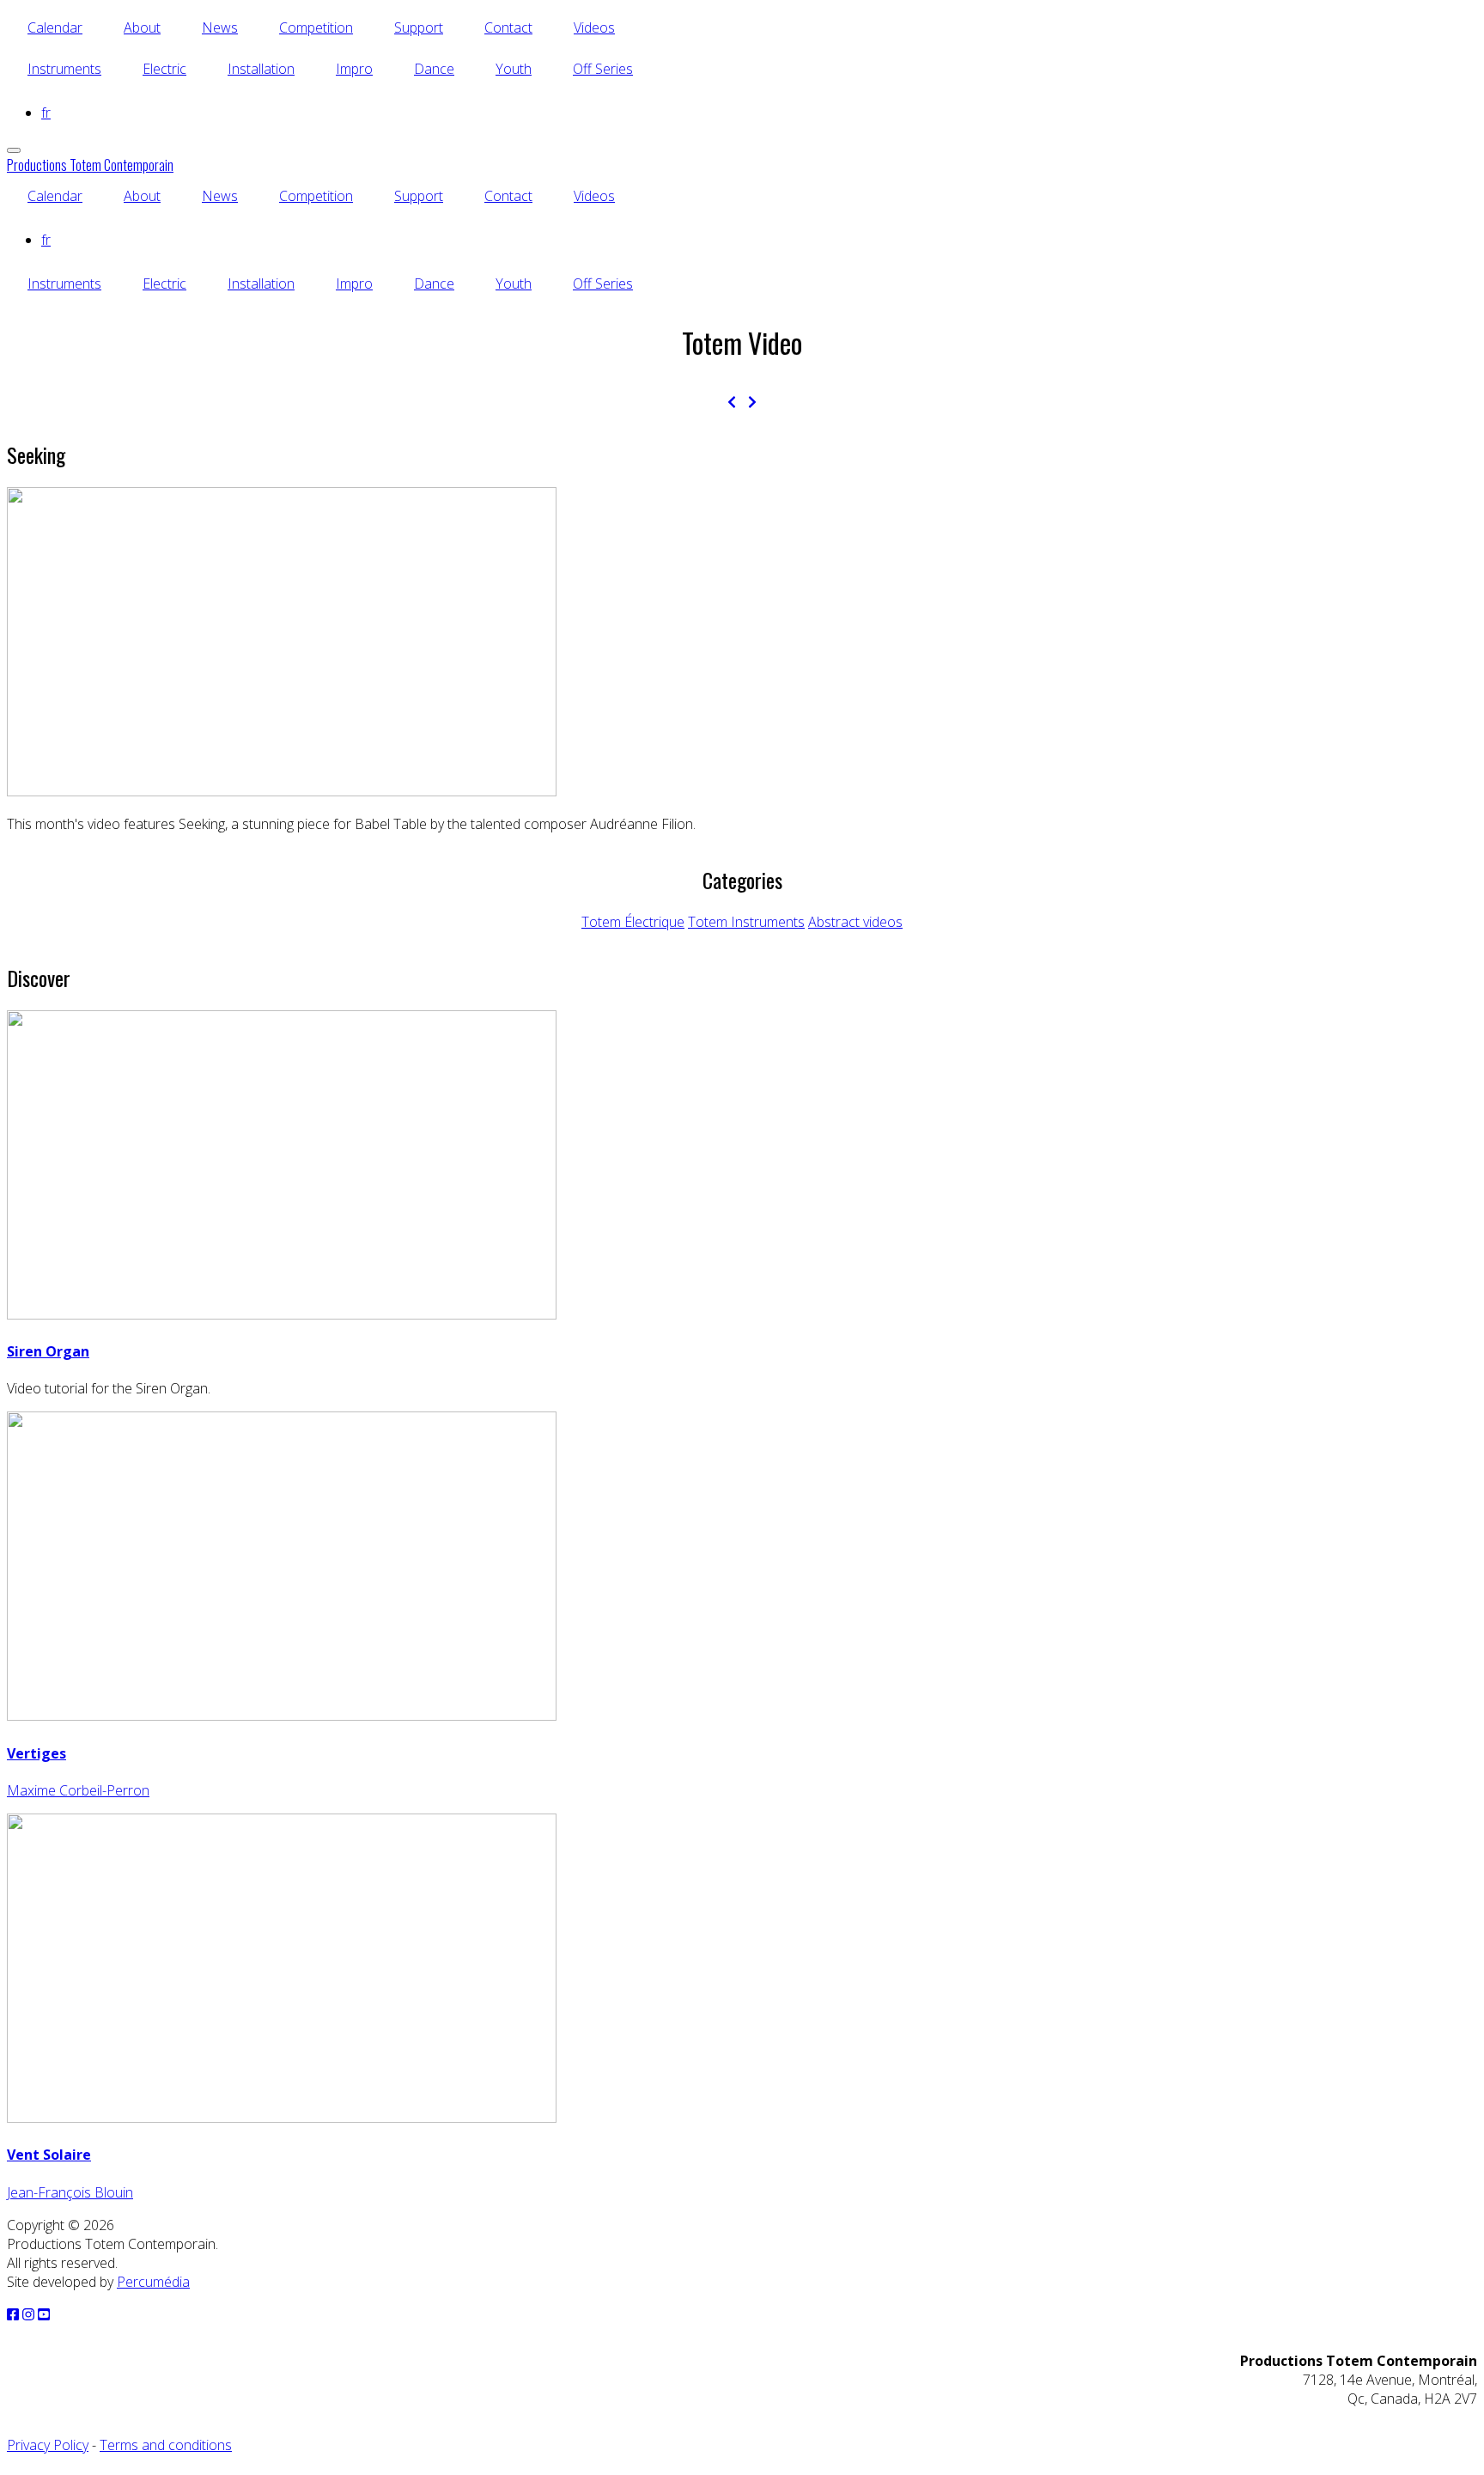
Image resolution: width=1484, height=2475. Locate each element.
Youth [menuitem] (514, 69)
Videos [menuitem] (594, 27)
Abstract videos (855, 922)
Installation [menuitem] (261, 69)
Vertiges (36, 1753)
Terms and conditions (166, 2445)
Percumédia (153, 2282)
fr (46, 113)
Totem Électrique (633, 922)
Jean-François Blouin (70, 2192)
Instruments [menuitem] (64, 69)
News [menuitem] (220, 27)
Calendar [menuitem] (55, 27)
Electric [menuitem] (164, 69)
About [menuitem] (142, 27)
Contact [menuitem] (508, 27)
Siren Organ (48, 1351)
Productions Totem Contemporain (90, 165)
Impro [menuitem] (354, 69)
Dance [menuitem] (434, 69)
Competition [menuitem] (316, 27)
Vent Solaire (49, 2155)
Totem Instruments (746, 922)
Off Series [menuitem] (603, 69)
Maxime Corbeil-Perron (78, 1790)
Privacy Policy (48, 2445)
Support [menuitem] (419, 27)
